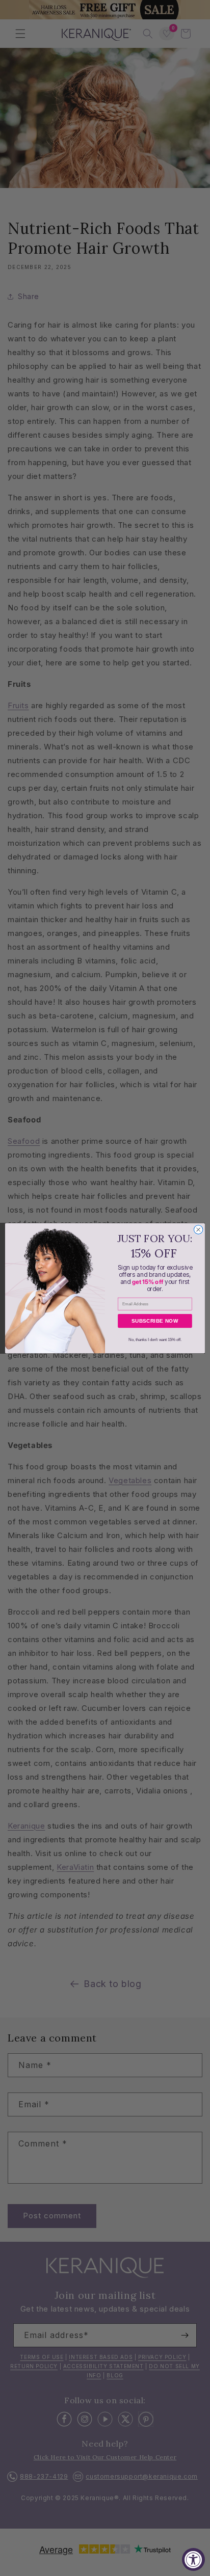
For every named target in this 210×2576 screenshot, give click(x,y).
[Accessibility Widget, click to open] (193, 2559)
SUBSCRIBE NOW (155, 1321)
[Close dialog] (198, 1229)
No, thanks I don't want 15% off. (155, 1339)
